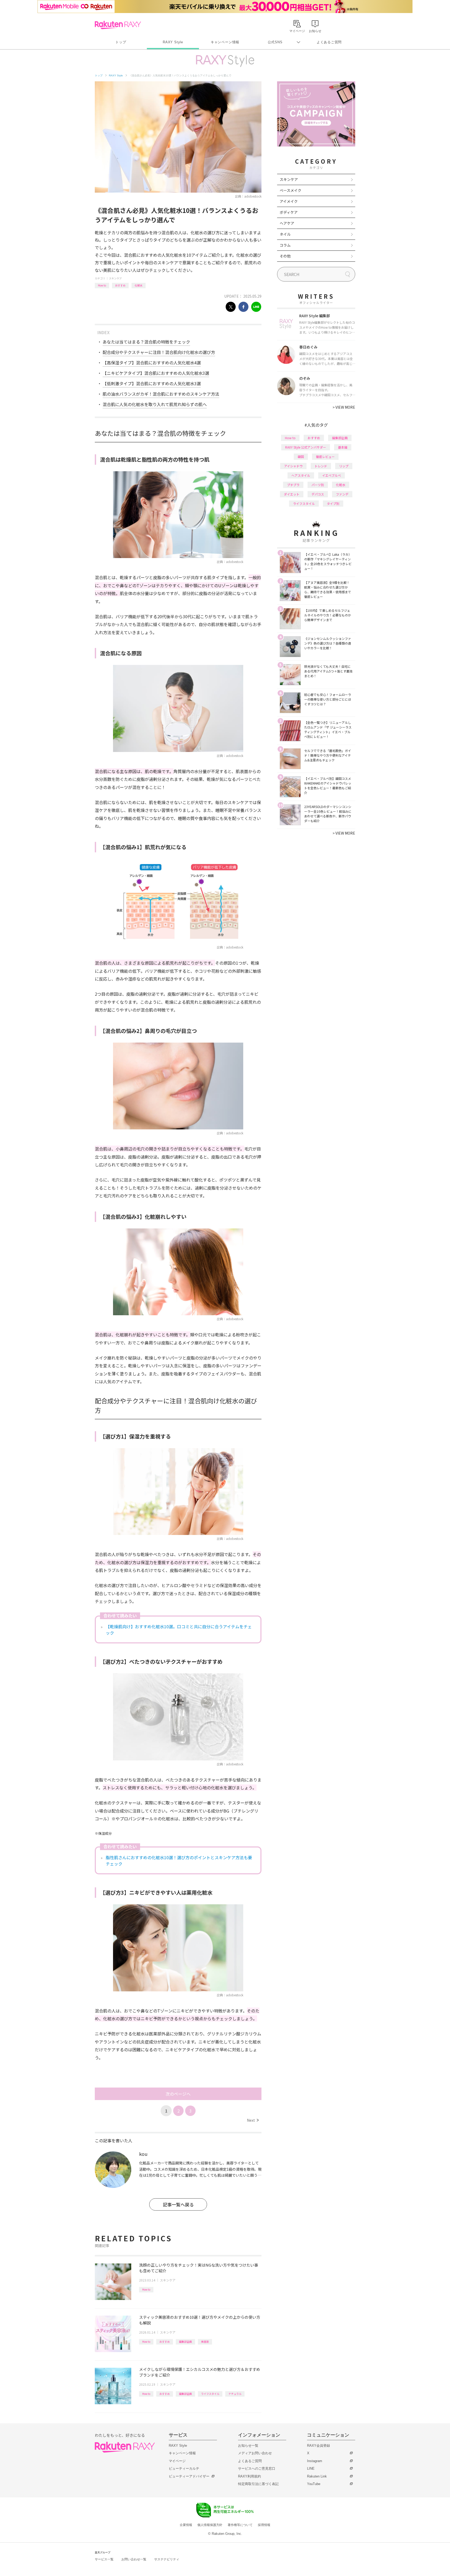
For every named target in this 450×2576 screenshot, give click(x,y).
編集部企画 (185, 2342)
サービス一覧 (104, 2559)
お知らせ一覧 (248, 2446)
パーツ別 (318, 485)
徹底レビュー (325, 457)
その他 (285, 256)
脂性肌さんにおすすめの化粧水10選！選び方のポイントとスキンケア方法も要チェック (179, 1861)
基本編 (343, 447)
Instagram (315, 2461)
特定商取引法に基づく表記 (258, 2484)
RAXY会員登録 (318, 2446)
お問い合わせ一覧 (134, 2559)
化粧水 (139, 285)
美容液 (205, 2342)
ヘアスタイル (301, 475)
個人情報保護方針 (210, 2525)
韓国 (301, 457)
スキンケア (115, 278)
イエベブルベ (332, 475)
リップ (344, 466)
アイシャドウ (293, 466)
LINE (311, 2468)
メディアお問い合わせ (255, 2453)
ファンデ (342, 494)
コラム (285, 245)
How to (102, 285)
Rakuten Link (317, 2476)
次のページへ (178, 2094)
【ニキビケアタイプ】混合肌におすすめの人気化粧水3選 (156, 373)
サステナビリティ (167, 2559)
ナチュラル (235, 2394)
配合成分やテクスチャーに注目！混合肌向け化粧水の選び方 (159, 352)
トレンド (321, 466)
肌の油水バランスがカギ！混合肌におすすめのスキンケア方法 (161, 394)
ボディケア (289, 212)
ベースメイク (290, 190)
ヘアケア (287, 223)
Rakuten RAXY (118, 25)
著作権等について (240, 2525)
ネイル (285, 234)
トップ (121, 42)
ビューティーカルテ (184, 2468)
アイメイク (289, 201)
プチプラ (293, 485)
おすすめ (120, 285)
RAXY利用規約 (249, 2476)
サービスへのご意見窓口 (257, 2468)
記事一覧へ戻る (178, 2204)
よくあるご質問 (329, 42)
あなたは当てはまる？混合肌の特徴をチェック (146, 342)
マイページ (177, 2461)
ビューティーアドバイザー (189, 2476)
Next (253, 2120)
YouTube (314, 2484)
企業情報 (186, 2525)
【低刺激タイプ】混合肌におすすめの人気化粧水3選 (152, 383)
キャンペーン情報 (225, 42)
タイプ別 (333, 503)
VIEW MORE (344, 407)
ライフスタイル (210, 2394)
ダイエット (292, 494)
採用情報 (264, 2525)
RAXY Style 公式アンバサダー (306, 447)
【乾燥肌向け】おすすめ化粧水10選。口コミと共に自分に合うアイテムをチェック (179, 1630)
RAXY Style (173, 42)
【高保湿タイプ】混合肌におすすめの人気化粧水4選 (152, 363)
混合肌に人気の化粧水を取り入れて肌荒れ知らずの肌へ (155, 404)
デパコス (318, 494)
